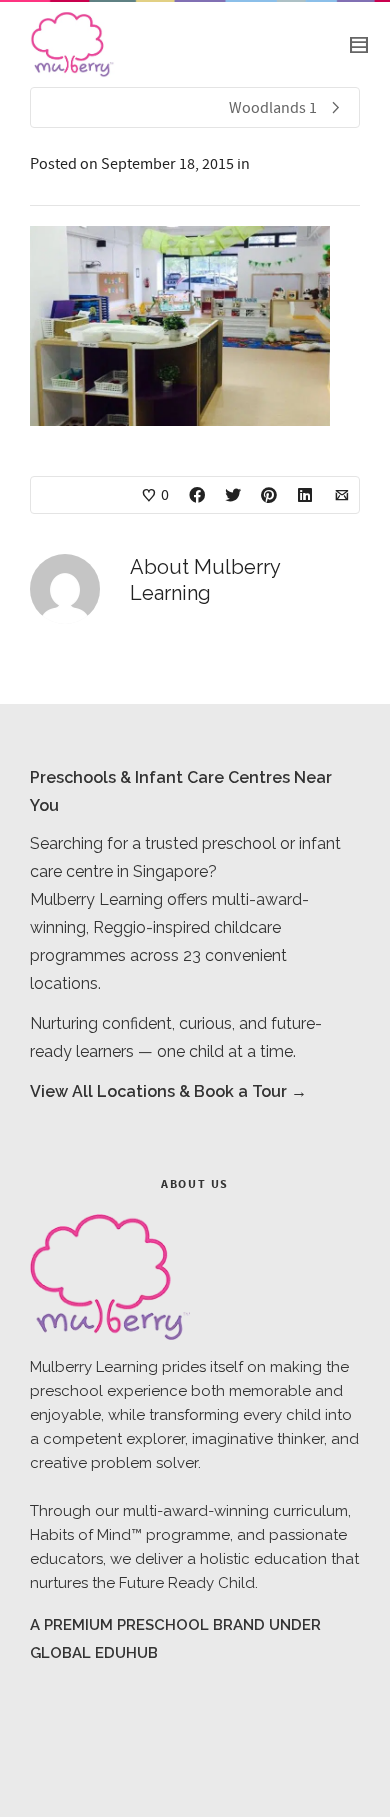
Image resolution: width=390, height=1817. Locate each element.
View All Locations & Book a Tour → (168, 1091)
